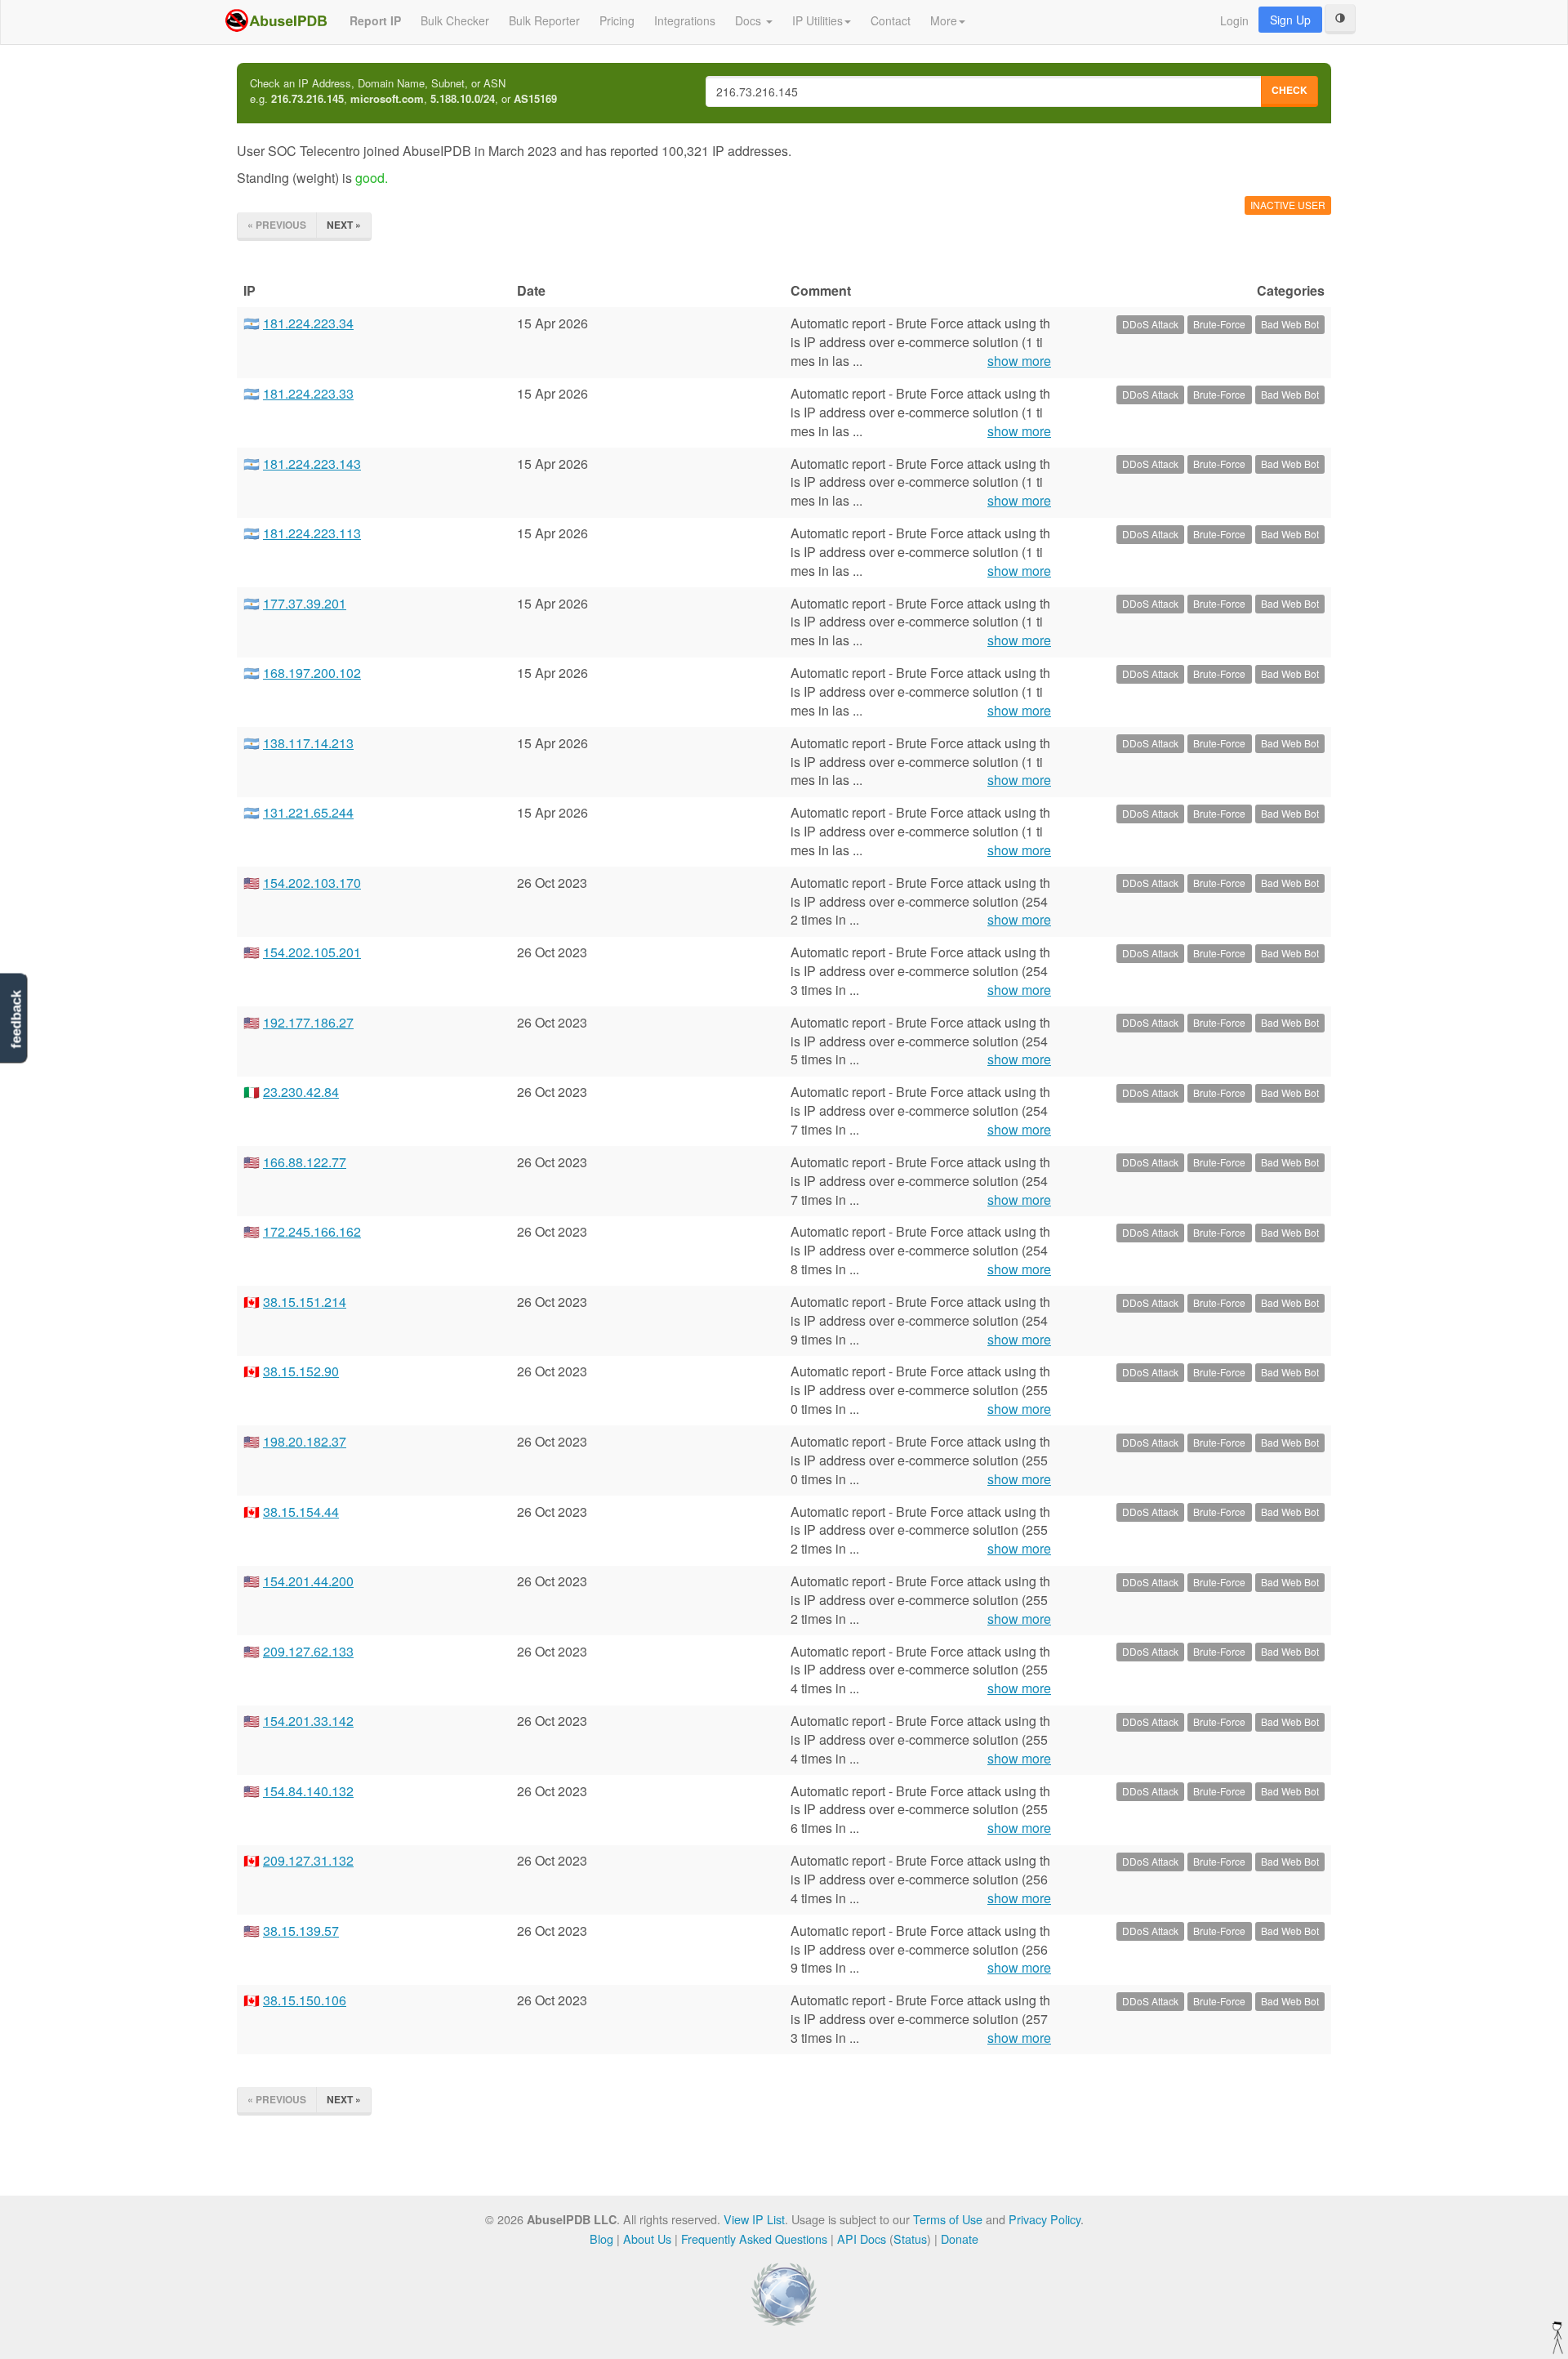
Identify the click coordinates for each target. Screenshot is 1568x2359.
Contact (891, 20)
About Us (647, 2239)
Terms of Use (948, 2219)
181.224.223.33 (308, 393)
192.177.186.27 (308, 1022)
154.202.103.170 (312, 883)
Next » (344, 225)
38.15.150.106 (305, 2000)
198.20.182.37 (305, 1441)
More (944, 20)
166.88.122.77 (305, 1162)
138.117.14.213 (308, 743)
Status (910, 2239)
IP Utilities (817, 20)
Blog (601, 2239)
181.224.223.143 (312, 464)
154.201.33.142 (308, 1721)
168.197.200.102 (312, 673)
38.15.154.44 (301, 1512)
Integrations (685, 20)
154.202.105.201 (312, 952)
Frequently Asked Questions (754, 2239)
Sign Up (1290, 20)
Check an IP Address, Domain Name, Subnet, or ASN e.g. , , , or (403, 91)
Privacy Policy (1045, 2219)
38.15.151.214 (305, 1302)
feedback (16, 1020)
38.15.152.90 (301, 1371)
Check (1290, 90)
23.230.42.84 (301, 1092)
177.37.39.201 (305, 603)
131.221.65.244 (308, 812)
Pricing (617, 20)
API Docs (862, 2239)
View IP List (754, 2219)
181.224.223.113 (312, 533)
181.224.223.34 (308, 323)
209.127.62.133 (308, 1651)
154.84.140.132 (308, 1791)
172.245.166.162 (312, 1231)
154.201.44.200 (308, 1581)
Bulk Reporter (544, 20)
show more (1019, 361)
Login (1234, 20)
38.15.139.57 (301, 1931)
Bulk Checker (455, 20)
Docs (750, 20)
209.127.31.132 (308, 1860)
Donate (960, 2239)
